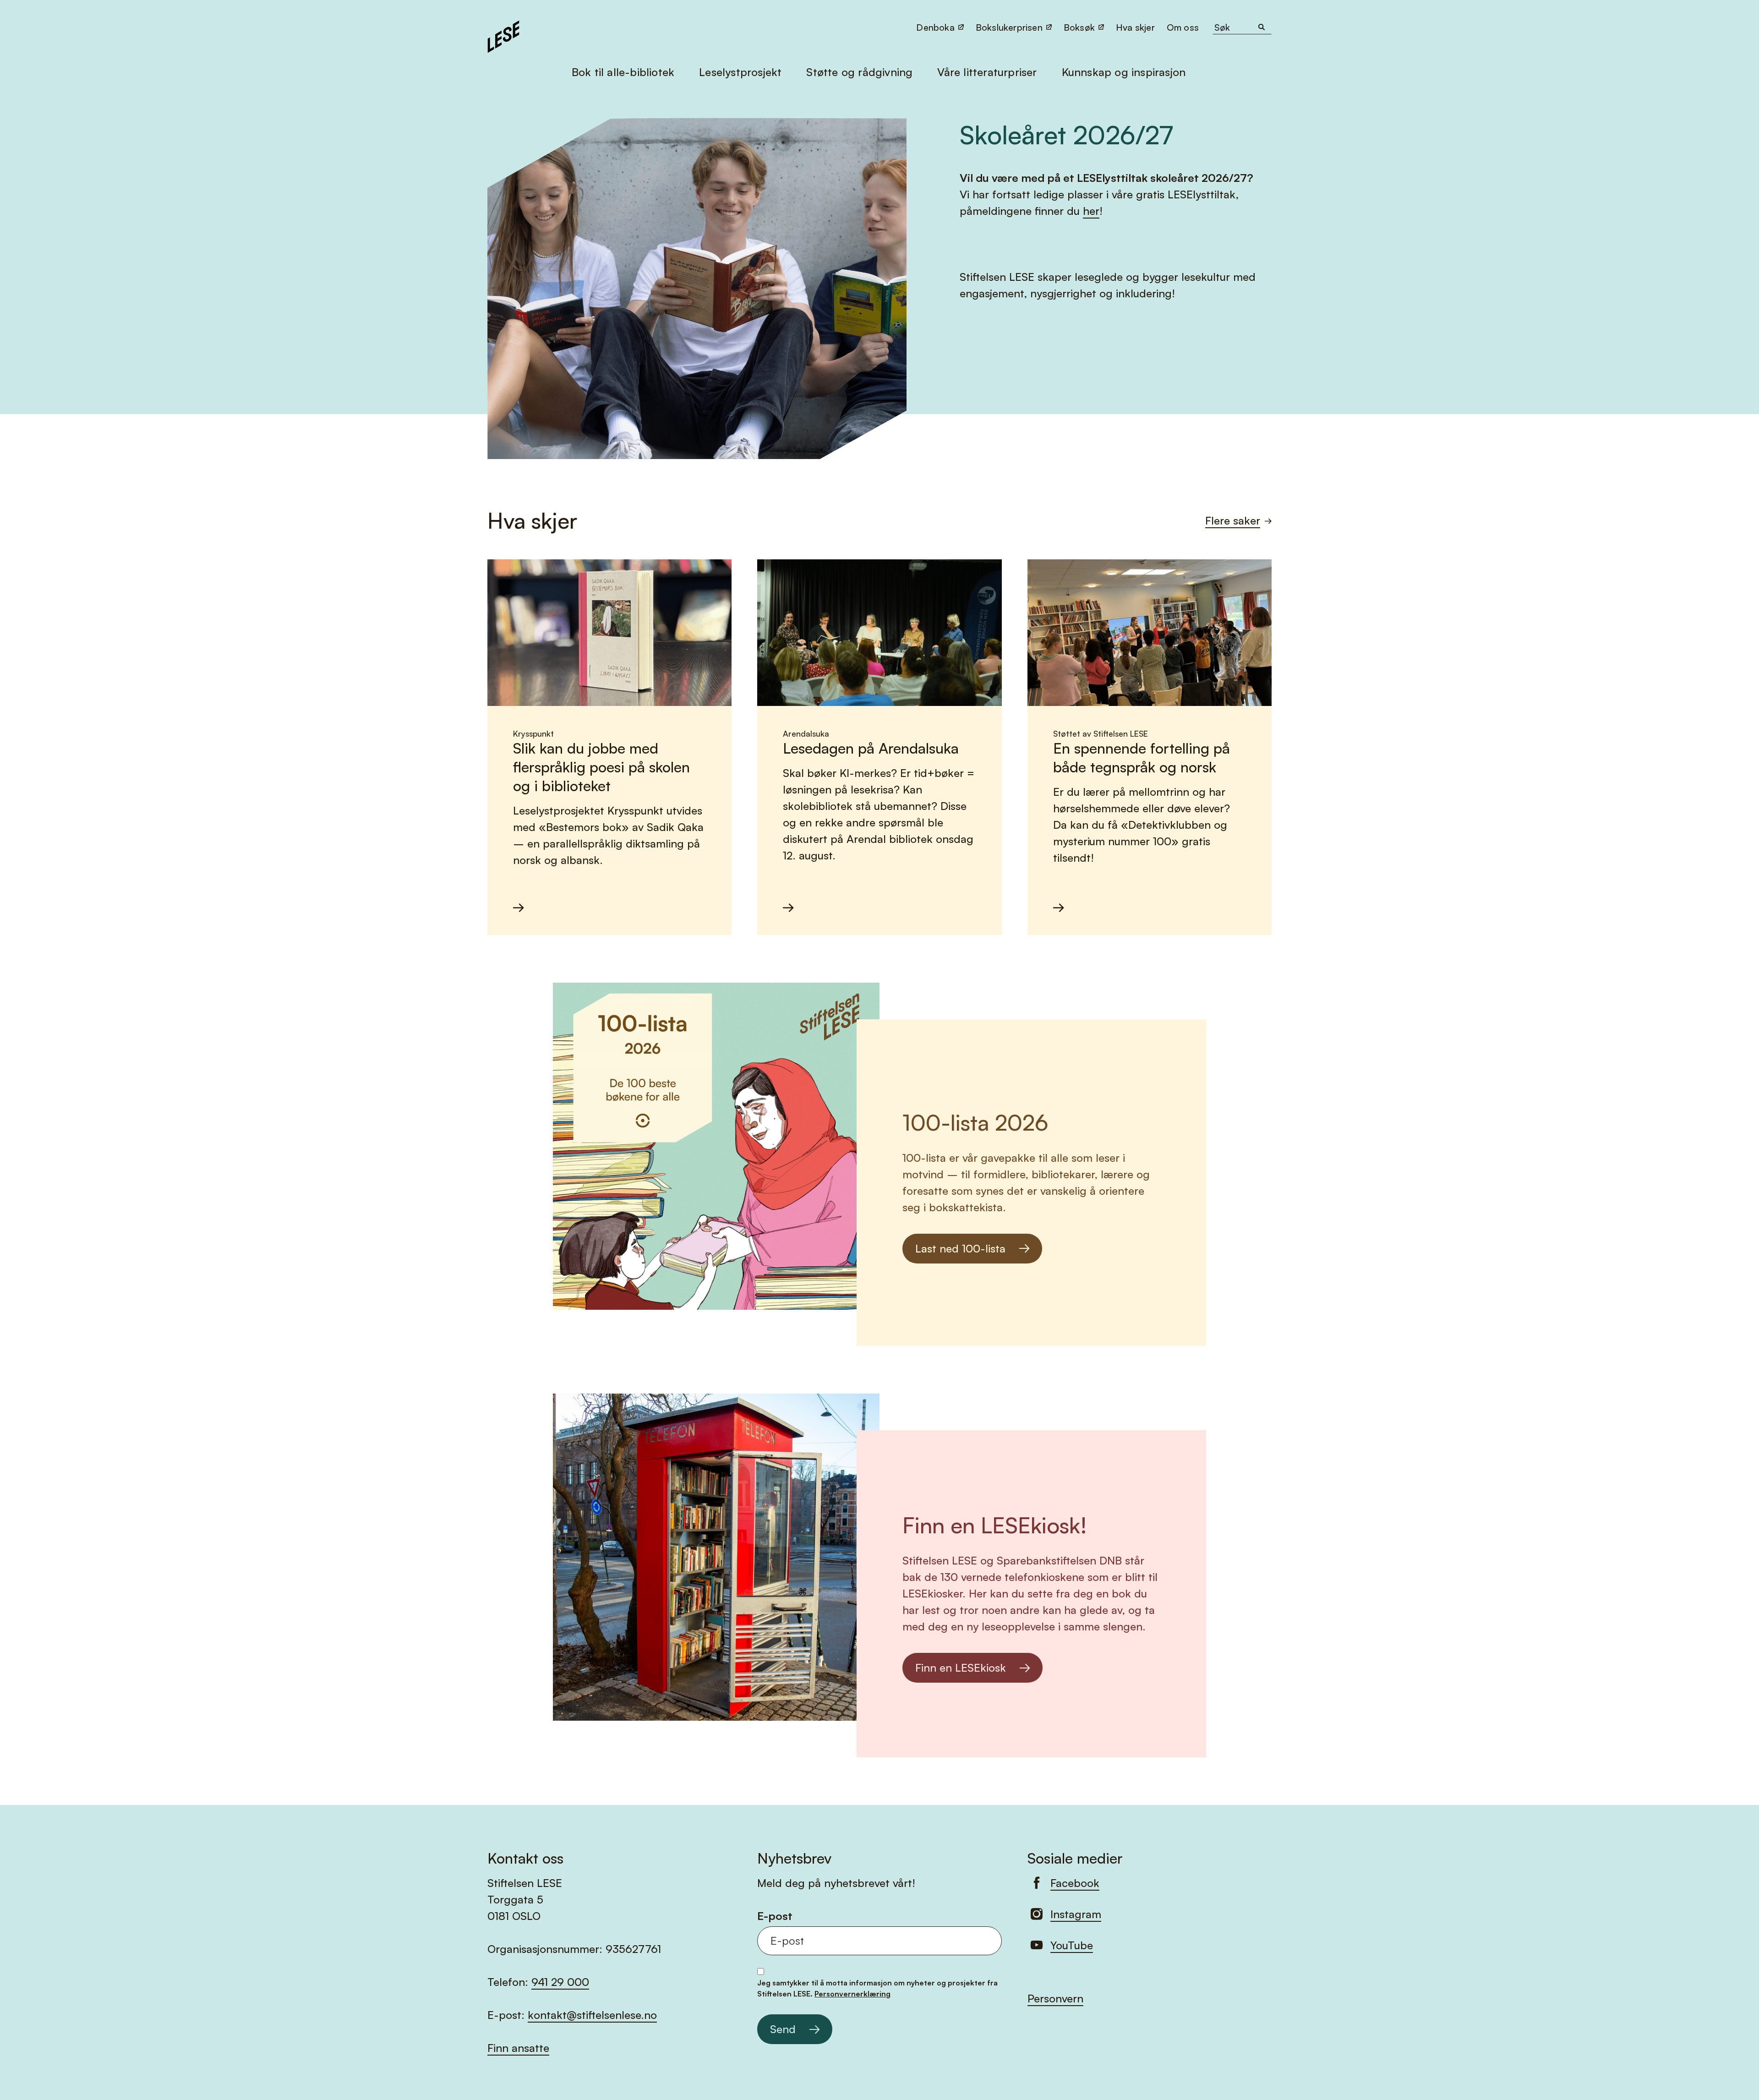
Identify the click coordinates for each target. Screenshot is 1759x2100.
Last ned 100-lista (960, 1248)
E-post (775, 1916)
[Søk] (1262, 27)
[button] (1184, 27)
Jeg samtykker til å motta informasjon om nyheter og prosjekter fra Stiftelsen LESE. (877, 1988)
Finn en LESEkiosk (961, 1668)
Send (783, 2029)
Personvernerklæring (852, 1994)
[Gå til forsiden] (503, 35)
